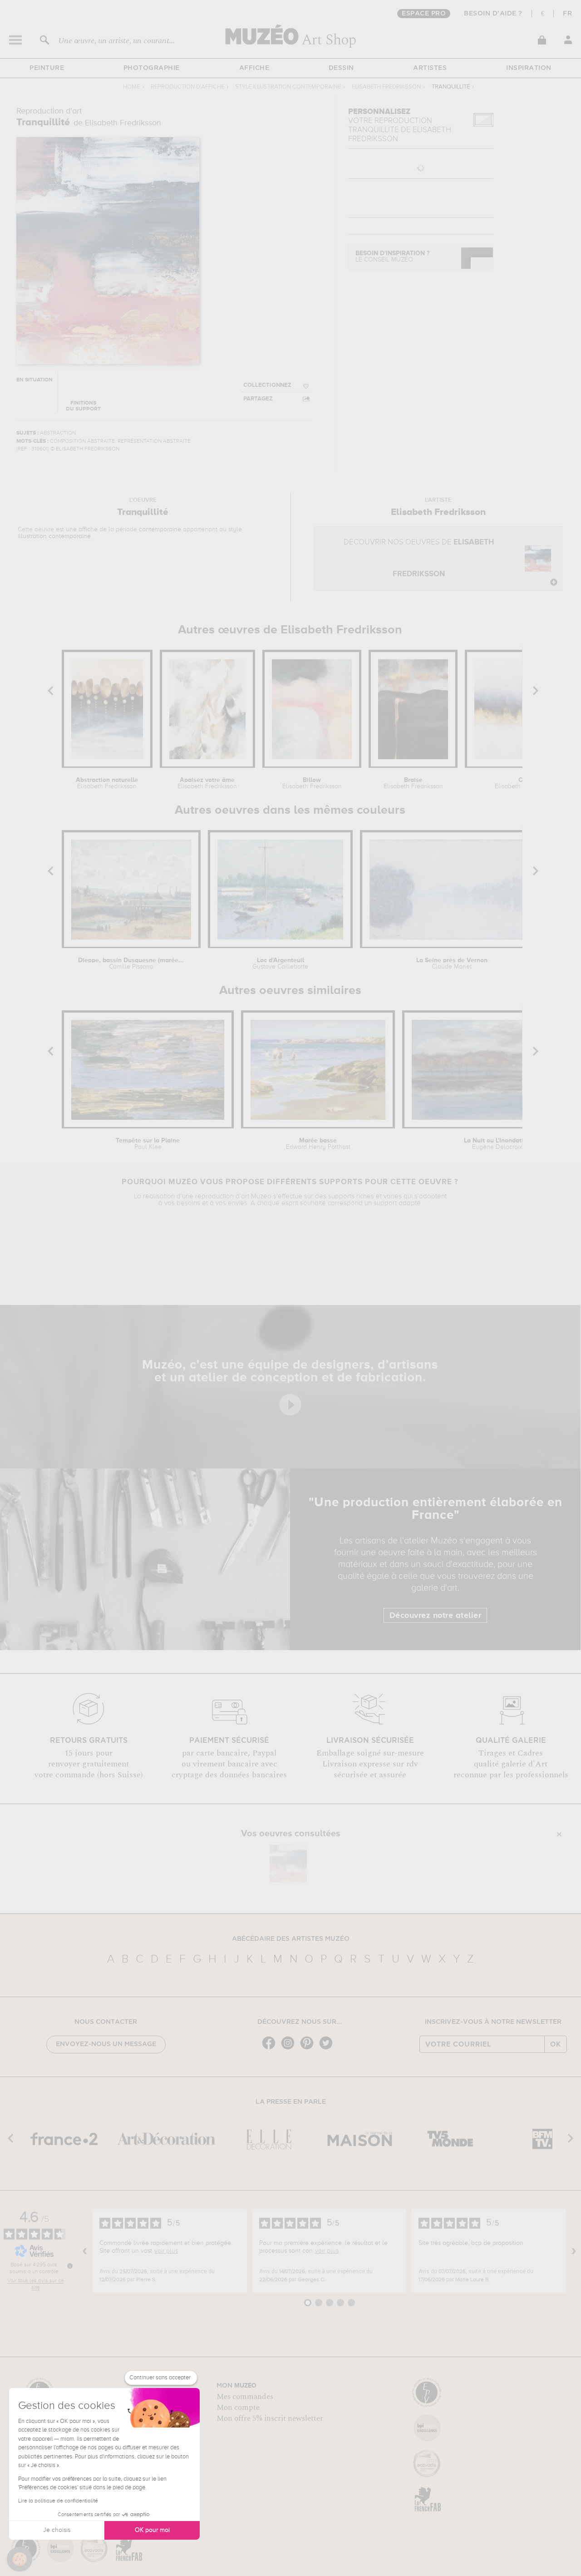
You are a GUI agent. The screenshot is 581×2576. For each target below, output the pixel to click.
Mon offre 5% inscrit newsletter (270, 2418)
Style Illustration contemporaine (288, 87)
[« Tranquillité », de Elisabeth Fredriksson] (288, 1864)
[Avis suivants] (574, 2251)
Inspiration (529, 68)
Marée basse (318, 1144)
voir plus (166, 2251)
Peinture (47, 68)
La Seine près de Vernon (452, 964)
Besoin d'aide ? (493, 14)
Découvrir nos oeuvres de (419, 558)
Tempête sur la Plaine (148, 1144)
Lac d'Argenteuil (280, 964)
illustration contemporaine (54, 536)
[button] (20, 2559)
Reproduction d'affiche (187, 87)
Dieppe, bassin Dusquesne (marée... (131, 964)
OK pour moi (152, 2530)
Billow (312, 783)
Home (131, 87)
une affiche (82, 529)
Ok (556, 2044)
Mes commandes (245, 2397)
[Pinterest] (309, 2049)
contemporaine (160, 529)
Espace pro (424, 14)
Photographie (152, 68)
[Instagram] (290, 2049)
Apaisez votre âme (207, 783)
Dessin (341, 68)
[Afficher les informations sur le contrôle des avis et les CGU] (70, 2266)
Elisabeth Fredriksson (386, 87)
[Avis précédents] (85, 2251)
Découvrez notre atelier (436, 1616)
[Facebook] (271, 2049)
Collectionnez (267, 385)
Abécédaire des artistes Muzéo (291, 1939)
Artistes (430, 68)
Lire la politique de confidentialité (58, 2501)
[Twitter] (328, 2049)
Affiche (254, 68)
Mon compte (238, 2408)
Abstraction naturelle (107, 783)
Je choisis (57, 2530)
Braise (413, 783)
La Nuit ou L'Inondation (497, 1144)
